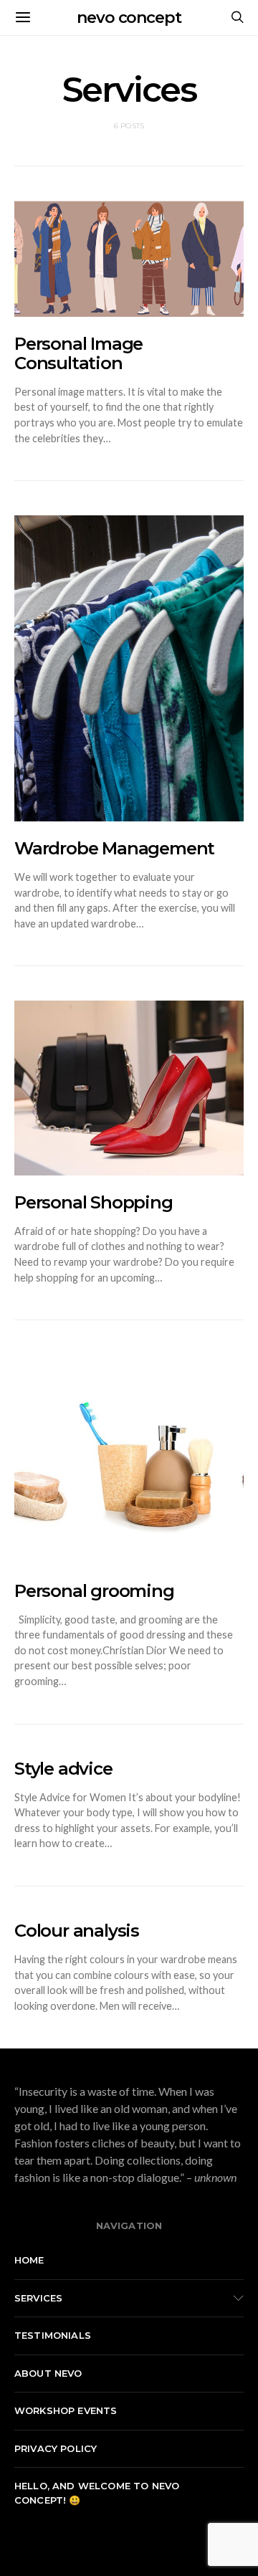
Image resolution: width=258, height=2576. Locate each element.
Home (29, 2260)
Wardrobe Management (114, 848)
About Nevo (48, 2373)
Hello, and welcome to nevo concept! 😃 (97, 2493)
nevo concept (129, 18)
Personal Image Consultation (78, 353)
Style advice (63, 1769)
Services (38, 2298)
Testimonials (53, 2335)
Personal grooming (94, 1591)
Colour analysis (77, 1931)
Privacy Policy (56, 2448)
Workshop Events (66, 2410)
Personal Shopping (94, 1202)
